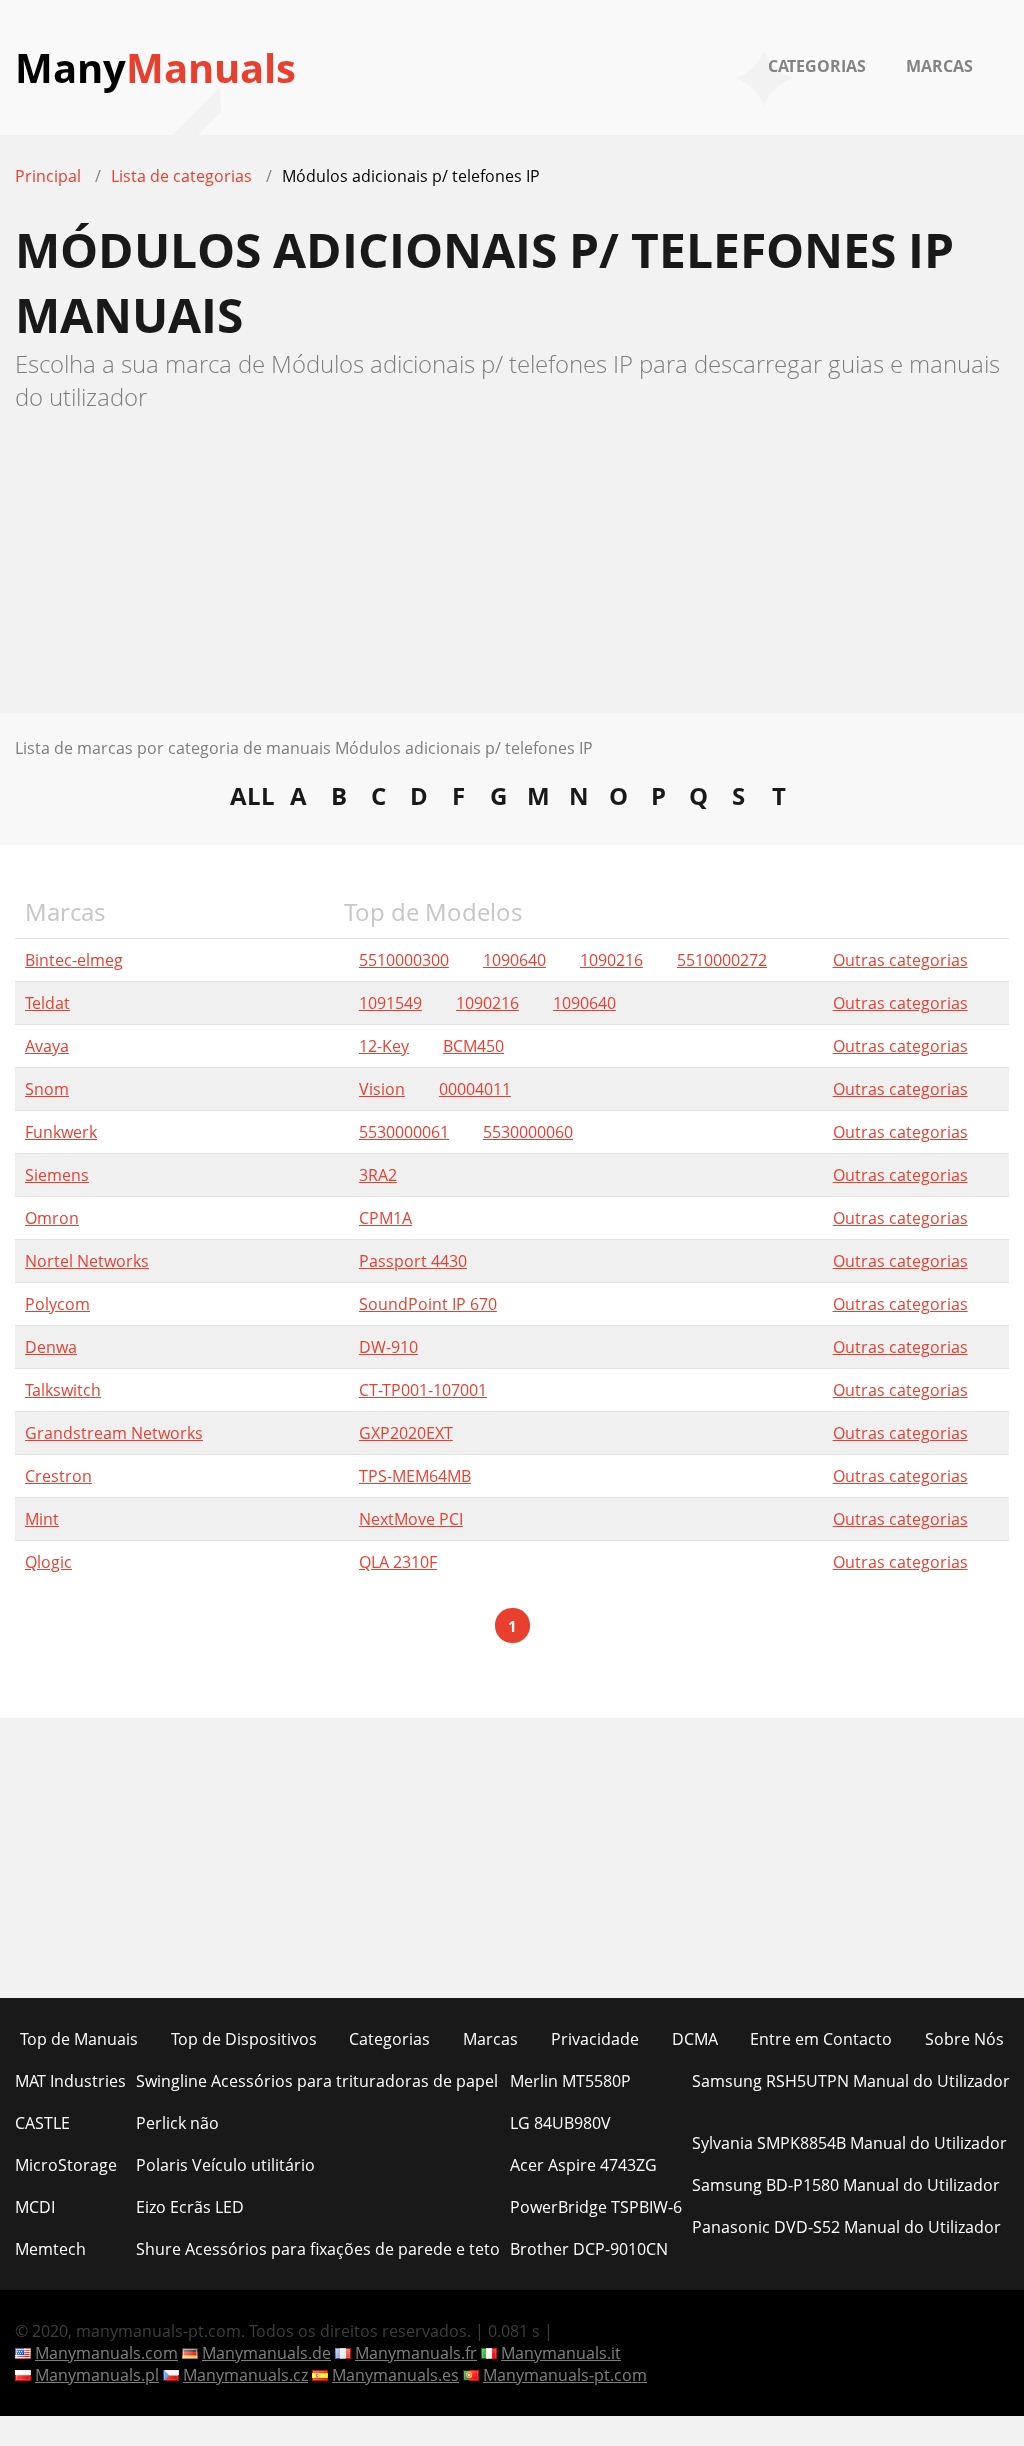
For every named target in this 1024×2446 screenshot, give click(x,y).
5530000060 (528, 1132)
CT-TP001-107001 (423, 1390)
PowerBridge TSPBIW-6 (596, 2207)
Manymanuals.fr (416, 2353)
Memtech (50, 2249)
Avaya (47, 1046)
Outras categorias (900, 960)
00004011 (475, 1089)
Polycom (57, 1304)
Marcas (939, 66)
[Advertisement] (512, 573)
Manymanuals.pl (97, 2375)
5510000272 (722, 960)
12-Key (384, 1046)
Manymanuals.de (266, 2353)
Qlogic (48, 1562)
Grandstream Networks (114, 1433)
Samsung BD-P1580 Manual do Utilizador (846, 2185)
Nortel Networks (87, 1261)
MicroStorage (66, 2165)
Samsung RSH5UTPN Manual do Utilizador (851, 2081)
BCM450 (473, 1046)
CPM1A (385, 1218)
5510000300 (404, 960)
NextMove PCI (411, 1519)
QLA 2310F (398, 1562)
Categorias (817, 66)
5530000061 (404, 1132)
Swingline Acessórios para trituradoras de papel (317, 2081)
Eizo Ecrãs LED (190, 2207)
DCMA (695, 2039)
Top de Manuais (79, 2039)
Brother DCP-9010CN (589, 2249)
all (252, 795)
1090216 (611, 960)
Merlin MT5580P (570, 2081)
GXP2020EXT (406, 1433)
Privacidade (595, 2039)
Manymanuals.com (106, 2353)
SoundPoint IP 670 (428, 1304)
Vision (382, 1089)
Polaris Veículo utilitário (225, 2165)
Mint (42, 1519)
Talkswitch (63, 1390)
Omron (52, 1218)
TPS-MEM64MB (415, 1476)
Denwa (51, 1347)
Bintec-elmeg (74, 960)
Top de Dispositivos (244, 2039)
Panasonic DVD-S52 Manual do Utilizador (846, 2227)
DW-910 (388, 1347)
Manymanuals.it (561, 2353)
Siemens (57, 1175)
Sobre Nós (964, 2039)
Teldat (47, 1003)
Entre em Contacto (821, 2039)
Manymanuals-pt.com (565, 2375)
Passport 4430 (413, 1261)
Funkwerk (61, 1132)
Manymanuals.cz (245, 2375)
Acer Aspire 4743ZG (583, 2165)
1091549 (390, 1003)
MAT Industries (70, 2081)
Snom (47, 1089)
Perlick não (177, 2123)
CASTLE (42, 2123)
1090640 (514, 960)
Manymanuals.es (395, 2375)
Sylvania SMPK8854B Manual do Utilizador (849, 2143)
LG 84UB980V (560, 2123)
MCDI (35, 2207)
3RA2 (378, 1175)
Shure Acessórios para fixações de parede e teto (318, 2249)
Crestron (58, 1476)
